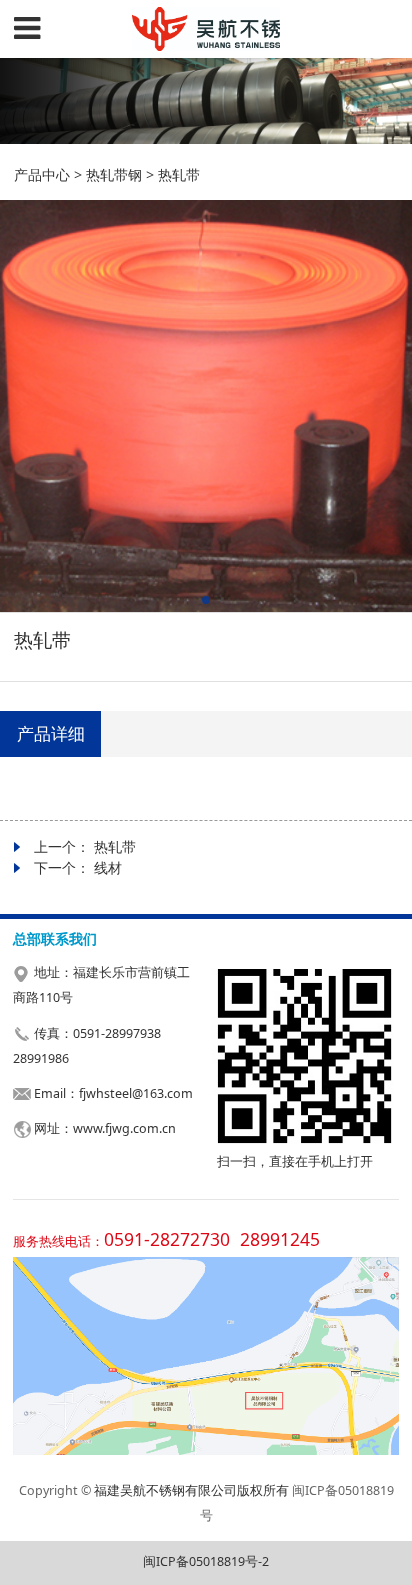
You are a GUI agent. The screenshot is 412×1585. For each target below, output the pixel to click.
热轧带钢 (114, 174)
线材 (108, 867)
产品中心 (42, 174)
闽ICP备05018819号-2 (206, 1561)
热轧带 (115, 846)
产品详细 (51, 733)
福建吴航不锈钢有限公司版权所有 (191, 1490)
